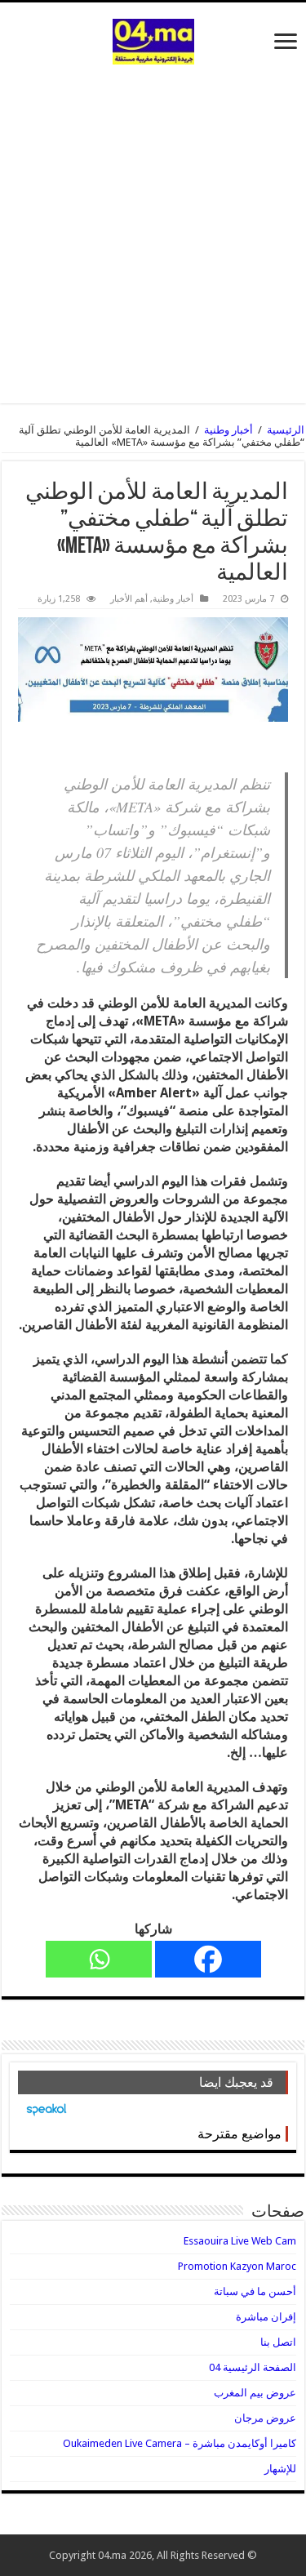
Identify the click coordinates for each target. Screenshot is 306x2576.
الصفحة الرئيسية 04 (253, 2367)
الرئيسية (286, 430)
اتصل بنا (278, 2342)
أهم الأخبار (129, 599)
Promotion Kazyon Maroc (237, 2266)
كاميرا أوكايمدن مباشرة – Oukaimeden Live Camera (180, 2443)
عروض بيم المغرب (255, 2393)
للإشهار (280, 2469)
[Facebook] (208, 1959)
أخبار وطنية (228, 430)
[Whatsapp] (99, 1959)
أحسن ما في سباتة (255, 2291)
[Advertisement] (153, 226)
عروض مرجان (265, 2418)
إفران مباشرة (266, 2317)
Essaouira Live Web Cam (240, 2241)
